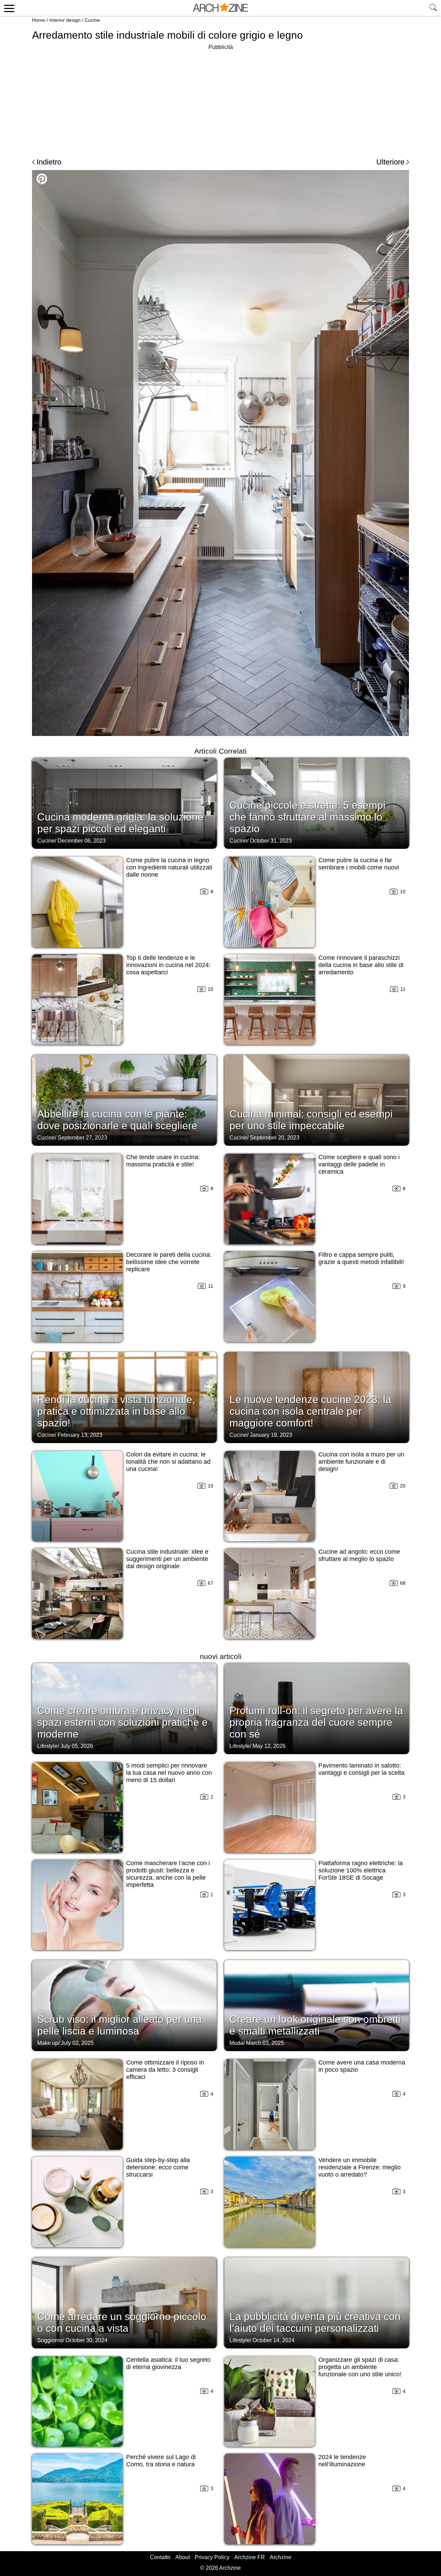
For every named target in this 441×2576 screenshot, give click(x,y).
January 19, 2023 (271, 1435)
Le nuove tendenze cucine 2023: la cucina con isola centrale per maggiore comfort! (310, 1411)
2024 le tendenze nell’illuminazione (342, 2461)
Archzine (281, 2557)
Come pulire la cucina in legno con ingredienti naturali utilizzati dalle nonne (169, 867)
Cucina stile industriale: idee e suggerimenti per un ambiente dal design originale (167, 1559)
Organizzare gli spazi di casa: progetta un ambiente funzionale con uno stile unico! (360, 2367)
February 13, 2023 (80, 1435)
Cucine (92, 20)
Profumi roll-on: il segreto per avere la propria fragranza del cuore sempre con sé (316, 1722)
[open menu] (8, 8)
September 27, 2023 (82, 1138)
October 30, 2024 (86, 2340)
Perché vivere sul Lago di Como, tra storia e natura (161, 2461)
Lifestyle (47, 1746)
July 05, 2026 (77, 1746)
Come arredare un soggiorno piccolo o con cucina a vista (122, 2322)
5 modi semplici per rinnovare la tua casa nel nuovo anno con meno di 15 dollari (169, 1773)
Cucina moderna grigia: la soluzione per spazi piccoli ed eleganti (120, 823)
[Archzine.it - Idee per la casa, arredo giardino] (220, 8)
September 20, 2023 (275, 1138)
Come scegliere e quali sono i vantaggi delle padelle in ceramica (359, 1164)
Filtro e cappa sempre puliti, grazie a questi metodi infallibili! (361, 1258)
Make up (48, 2043)
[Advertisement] (220, 100)
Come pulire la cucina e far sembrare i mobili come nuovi (359, 864)
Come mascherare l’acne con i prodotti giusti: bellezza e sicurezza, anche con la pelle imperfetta (168, 1874)
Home (39, 20)
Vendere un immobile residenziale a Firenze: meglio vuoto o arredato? (360, 2167)
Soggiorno (50, 2340)
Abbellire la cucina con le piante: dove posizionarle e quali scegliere (117, 1120)
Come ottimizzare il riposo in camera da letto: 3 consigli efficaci (165, 2070)
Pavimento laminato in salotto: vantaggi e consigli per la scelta (361, 1769)
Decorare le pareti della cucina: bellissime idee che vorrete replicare (169, 1262)
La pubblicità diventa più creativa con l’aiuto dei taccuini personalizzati (315, 2322)
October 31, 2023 (271, 841)
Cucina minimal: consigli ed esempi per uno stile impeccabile (311, 1120)
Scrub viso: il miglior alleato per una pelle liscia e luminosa (120, 2025)
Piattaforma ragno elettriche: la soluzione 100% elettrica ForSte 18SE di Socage (361, 1870)
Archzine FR (250, 2557)
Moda (236, 2043)
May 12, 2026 (269, 1746)
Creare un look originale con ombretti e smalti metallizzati (315, 2025)
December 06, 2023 (82, 841)
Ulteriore (390, 162)
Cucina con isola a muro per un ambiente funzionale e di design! (361, 1462)
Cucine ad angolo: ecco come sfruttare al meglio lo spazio (359, 1555)
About (183, 2557)
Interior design (65, 20)
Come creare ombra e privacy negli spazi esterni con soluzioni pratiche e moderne (122, 1722)
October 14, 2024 (274, 2340)
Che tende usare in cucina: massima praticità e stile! (163, 1161)
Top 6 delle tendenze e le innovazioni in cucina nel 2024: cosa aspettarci (168, 965)
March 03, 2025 (265, 2043)
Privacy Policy (212, 2557)
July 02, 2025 (77, 2043)
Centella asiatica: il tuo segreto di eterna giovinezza (168, 2363)
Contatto (160, 2557)
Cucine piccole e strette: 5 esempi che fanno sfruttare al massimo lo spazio (307, 817)
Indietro (49, 162)
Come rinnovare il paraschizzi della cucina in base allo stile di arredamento (361, 965)
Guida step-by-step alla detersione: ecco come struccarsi (158, 2167)
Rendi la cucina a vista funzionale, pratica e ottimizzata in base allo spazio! (116, 1411)
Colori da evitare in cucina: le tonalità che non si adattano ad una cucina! (168, 1462)
